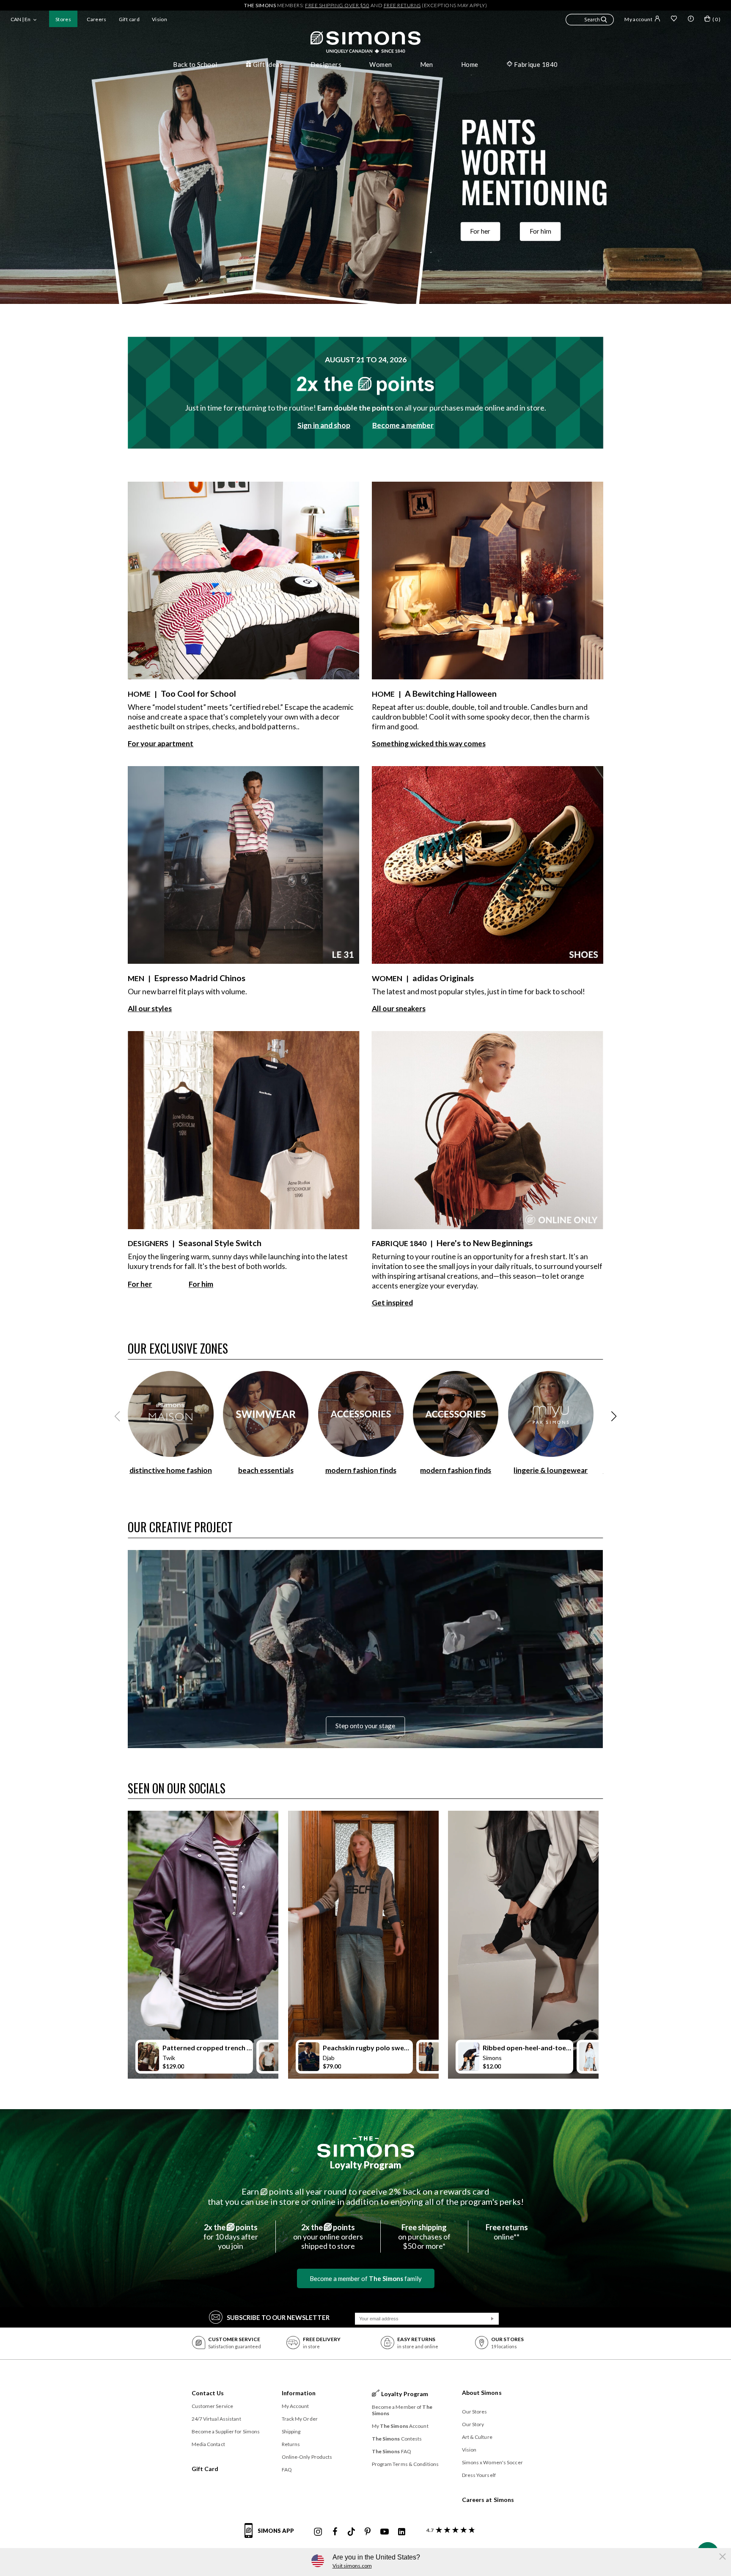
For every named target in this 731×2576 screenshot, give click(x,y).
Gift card (129, 19)
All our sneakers (399, 1008)
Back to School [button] (195, 64)
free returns (402, 5)
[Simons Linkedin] (401, 2532)
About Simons (482, 2393)
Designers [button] (326, 64)
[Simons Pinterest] (368, 2532)
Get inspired (392, 1303)
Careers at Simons (488, 2500)
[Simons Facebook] (335, 2532)
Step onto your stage (365, 1726)
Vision (159, 19)
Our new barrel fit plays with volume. (187, 992)
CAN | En (21, 19)
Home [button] (470, 64)
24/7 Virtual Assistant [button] (216, 2419)
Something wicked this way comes (429, 743)
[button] (590, 21)
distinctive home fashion (171, 1470)
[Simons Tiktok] (351, 2532)
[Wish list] (674, 19)
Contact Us (208, 2393)
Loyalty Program (366, 2165)
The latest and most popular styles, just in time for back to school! (478, 992)
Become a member (403, 425)
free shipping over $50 (337, 5)
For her (480, 232)
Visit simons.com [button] (352, 2566)
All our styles (150, 1008)
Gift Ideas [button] (268, 64)
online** (507, 2232)
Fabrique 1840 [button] (536, 64)
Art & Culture (477, 2437)
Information (299, 2393)
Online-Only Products (307, 2457)
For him (540, 232)
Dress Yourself (479, 2475)
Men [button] (427, 64)
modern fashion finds (361, 1470)
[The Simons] (366, 2147)
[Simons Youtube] (385, 2532)
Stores (63, 19)
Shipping (291, 2431)
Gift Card (205, 2469)
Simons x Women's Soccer (492, 2462)
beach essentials (266, 1470)
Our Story (473, 2424)
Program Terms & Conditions (405, 2464)
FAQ (287, 2470)
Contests (397, 2439)
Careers (97, 19)
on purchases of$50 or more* (424, 2237)
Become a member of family (366, 2278)
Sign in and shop (324, 425)
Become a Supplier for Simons (226, 2431)
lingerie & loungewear (551, 1470)
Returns (291, 2444)
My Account (295, 2406)
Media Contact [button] (208, 2444)
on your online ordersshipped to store (328, 2237)
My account (638, 19)
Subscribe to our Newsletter (278, 2317)
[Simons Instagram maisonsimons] (318, 2532)
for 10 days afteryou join (231, 2237)
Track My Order (300, 2419)
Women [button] (381, 64)
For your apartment (161, 743)
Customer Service (213, 2406)
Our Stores (475, 2412)
